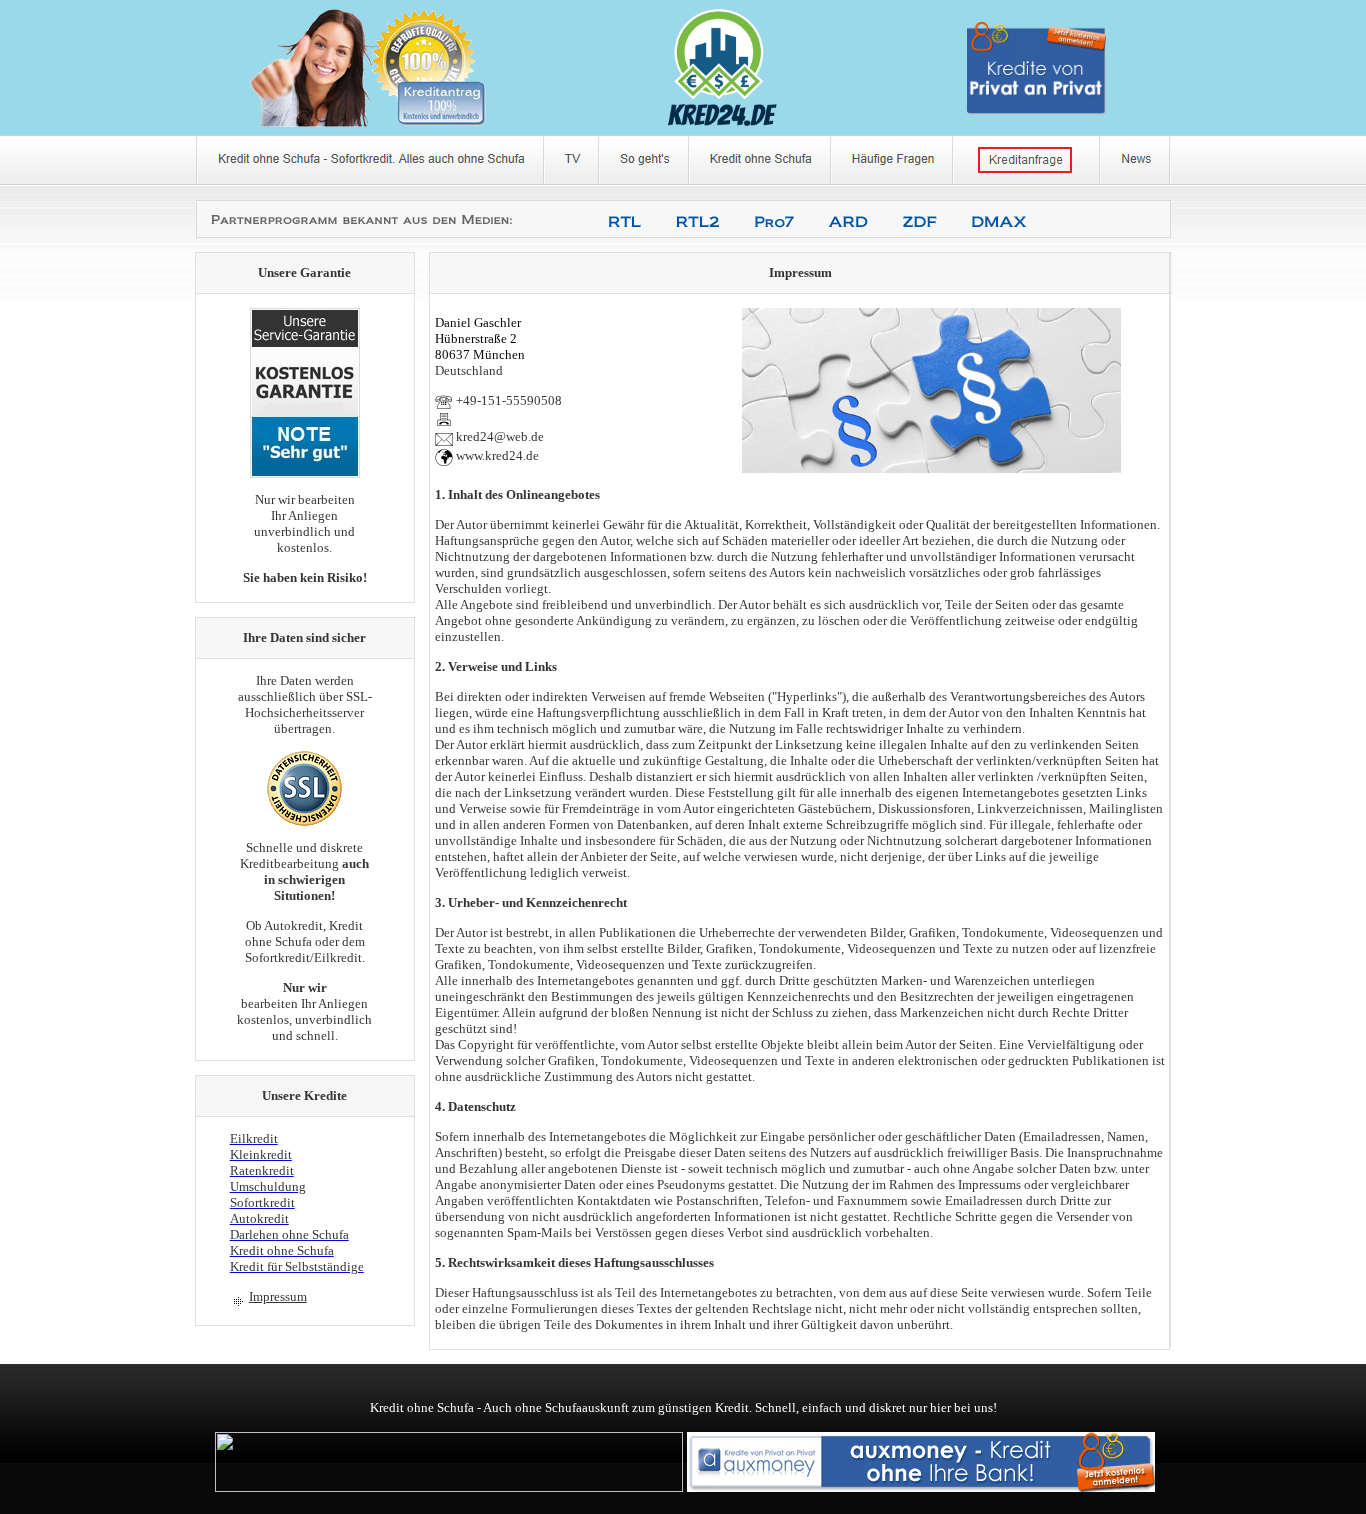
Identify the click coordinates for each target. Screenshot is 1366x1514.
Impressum (278, 1296)
